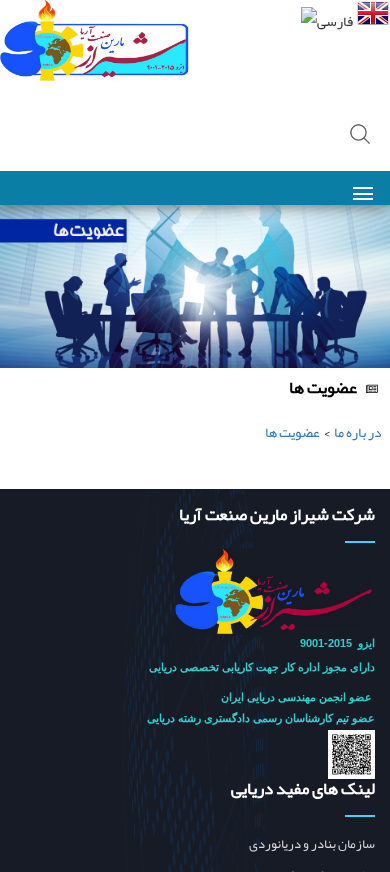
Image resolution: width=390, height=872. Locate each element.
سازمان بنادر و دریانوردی (312, 844)
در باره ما (358, 432)
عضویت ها (292, 432)
